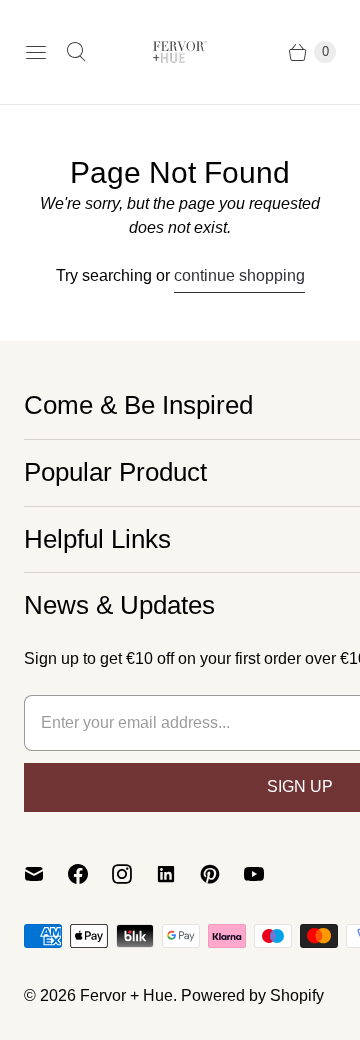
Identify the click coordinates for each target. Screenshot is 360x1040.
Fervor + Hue (126, 995)
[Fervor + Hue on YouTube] (266, 874)
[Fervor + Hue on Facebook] (90, 874)
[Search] (76, 52)
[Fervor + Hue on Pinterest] (222, 874)
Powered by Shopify (252, 995)
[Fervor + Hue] (180, 52)
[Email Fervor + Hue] (46, 874)
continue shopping (239, 275)
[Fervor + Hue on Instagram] (134, 874)
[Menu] (36, 52)
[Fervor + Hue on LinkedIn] (178, 874)
